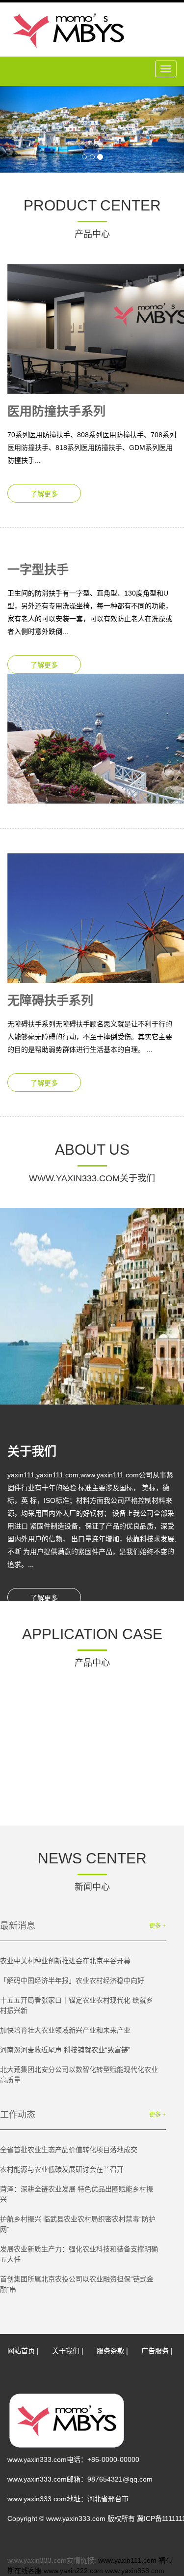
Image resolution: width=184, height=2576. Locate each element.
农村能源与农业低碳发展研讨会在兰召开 (62, 2169)
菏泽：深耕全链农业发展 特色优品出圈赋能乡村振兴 (77, 2194)
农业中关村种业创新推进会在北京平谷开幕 (65, 1961)
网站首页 (21, 2351)
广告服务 (155, 2351)
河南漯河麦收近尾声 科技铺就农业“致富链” (65, 2050)
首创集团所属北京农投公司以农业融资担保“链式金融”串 (77, 2284)
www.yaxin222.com (73, 2571)
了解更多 (44, 494)
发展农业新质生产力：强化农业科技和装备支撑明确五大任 (79, 2254)
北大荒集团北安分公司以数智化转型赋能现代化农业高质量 (79, 2075)
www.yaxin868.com (135, 2571)
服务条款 (110, 2351)
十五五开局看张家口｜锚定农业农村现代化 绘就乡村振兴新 (77, 2005)
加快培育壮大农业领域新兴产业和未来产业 (65, 2030)
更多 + (158, 1926)
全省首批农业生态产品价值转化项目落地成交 (69, 2150)
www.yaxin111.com (127, 2560)
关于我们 (66, 2351)
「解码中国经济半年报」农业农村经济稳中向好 (72, 1980)
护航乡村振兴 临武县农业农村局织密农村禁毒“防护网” (78, 2224)
